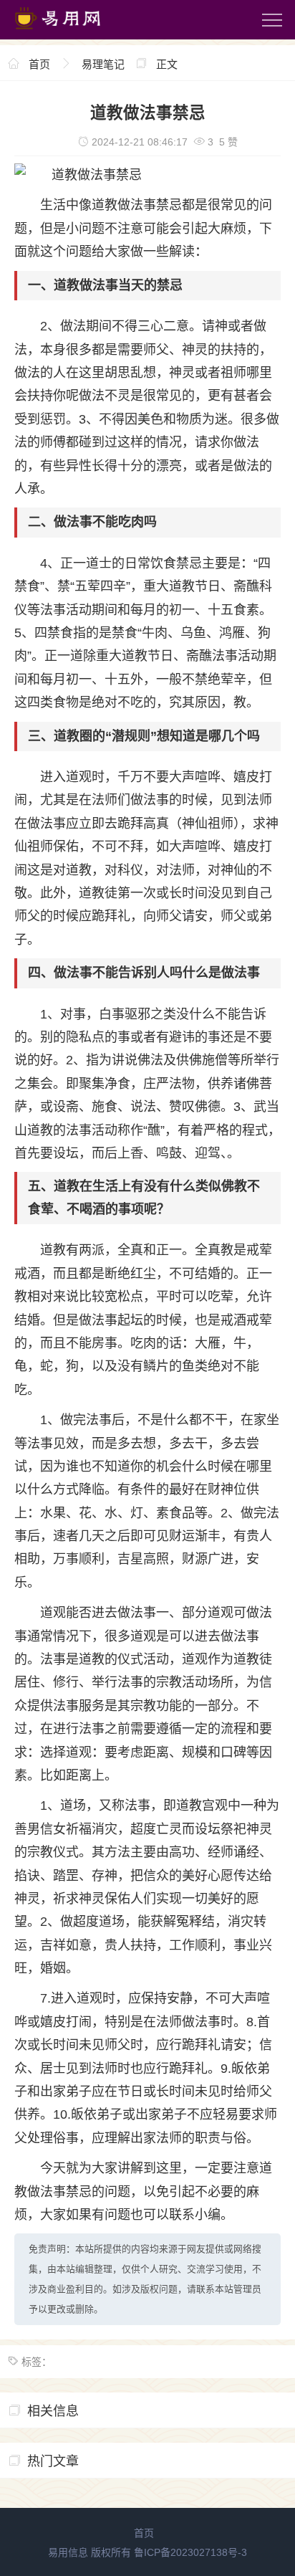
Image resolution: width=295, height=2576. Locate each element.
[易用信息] (71, 32)
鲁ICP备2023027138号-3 (190, 2552)
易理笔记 (103, 64)
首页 (39, 64)
